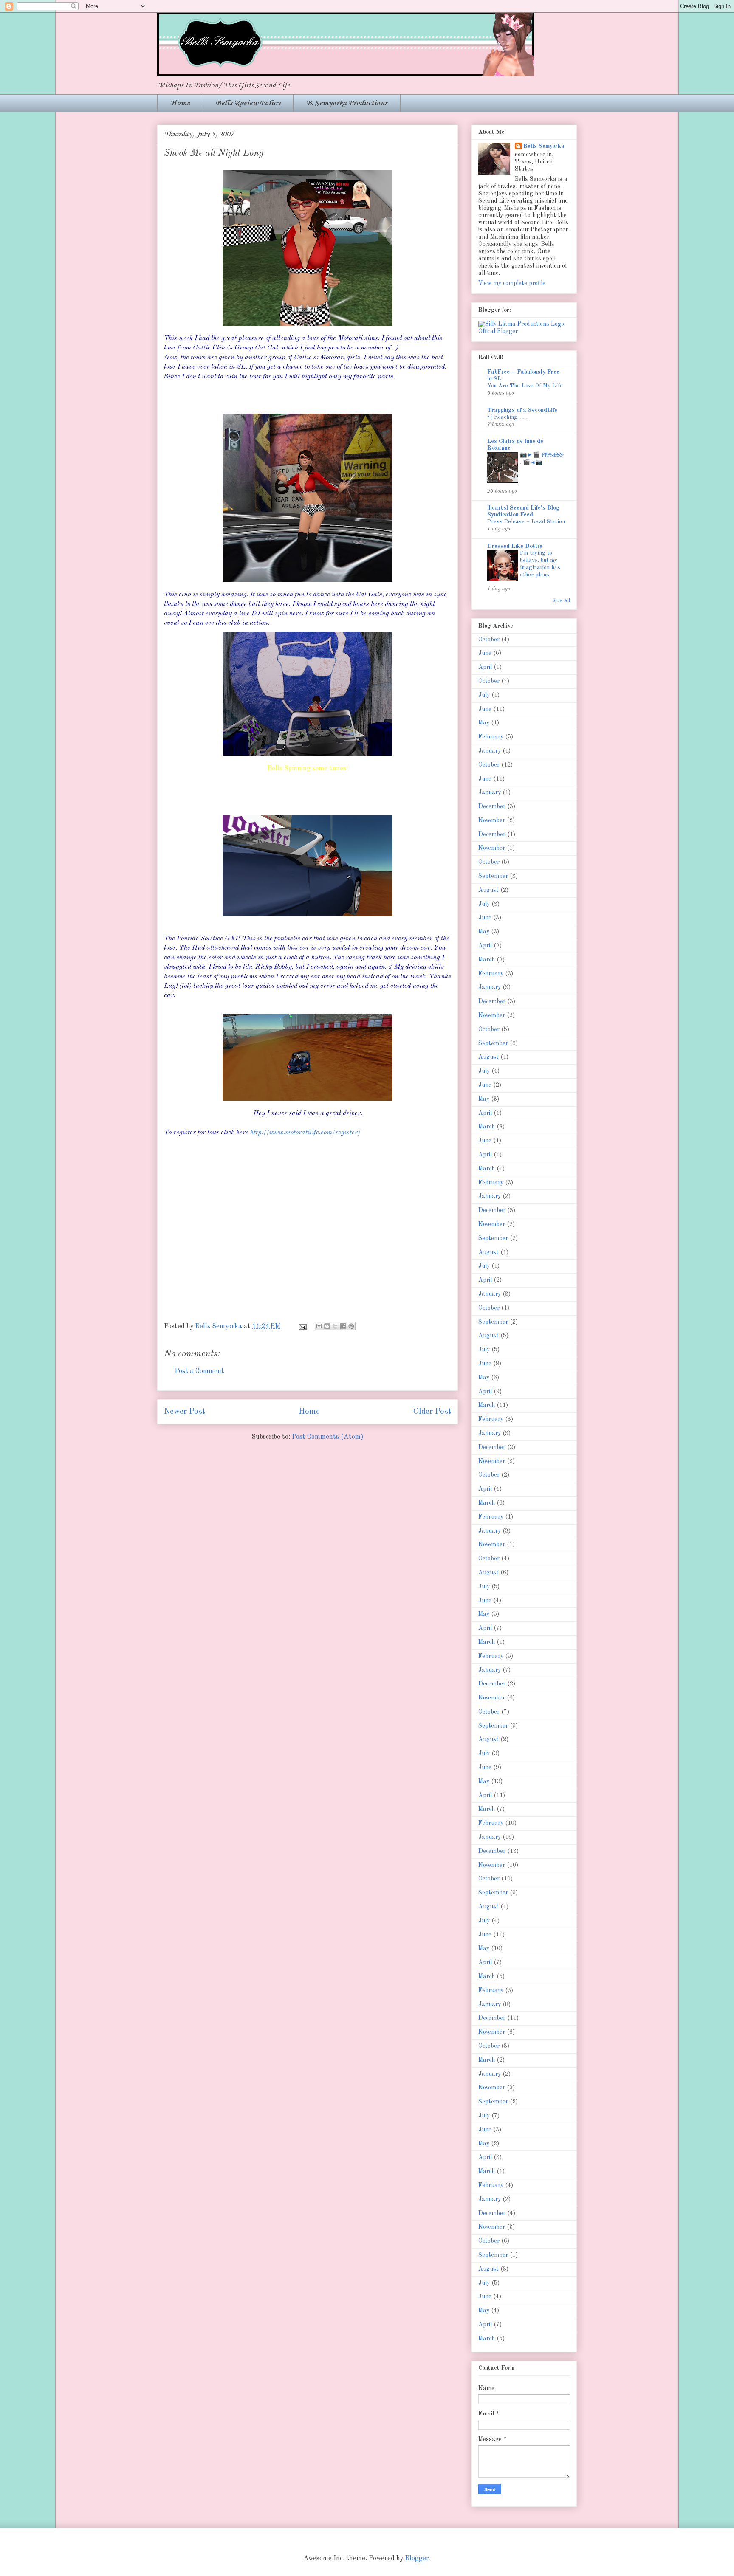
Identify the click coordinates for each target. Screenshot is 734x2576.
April (485, 667)
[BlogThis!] (327, 1326)
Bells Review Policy (248, 103)
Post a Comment (199, 1371)
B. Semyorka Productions (347, 103)
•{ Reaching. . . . (507, 417)
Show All (561, 600)
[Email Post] (302, 1327)
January (490, 751)
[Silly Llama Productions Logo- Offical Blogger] (524, 331)
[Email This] (319, 1326)
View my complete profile (512, 283)
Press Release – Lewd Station (526, 522)
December (492, 806)
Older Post (432, 1412)
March (487, 960)
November (492, 820)
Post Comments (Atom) (328, 1437)
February (491, 737)
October (489, 640)
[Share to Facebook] (343, 1326)
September (493, 876)
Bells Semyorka (544, 146)
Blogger (417, 2559)
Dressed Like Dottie (515, 546)
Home (180, 103)
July (484, 695)
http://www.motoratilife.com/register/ (305, 1133)
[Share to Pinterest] (351, 1326)
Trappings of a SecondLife (522, 410)
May (484, 723)
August (488, 890)
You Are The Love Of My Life (525, 386)
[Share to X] (335, 1326)
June (485, 653)
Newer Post (185, 1412)
